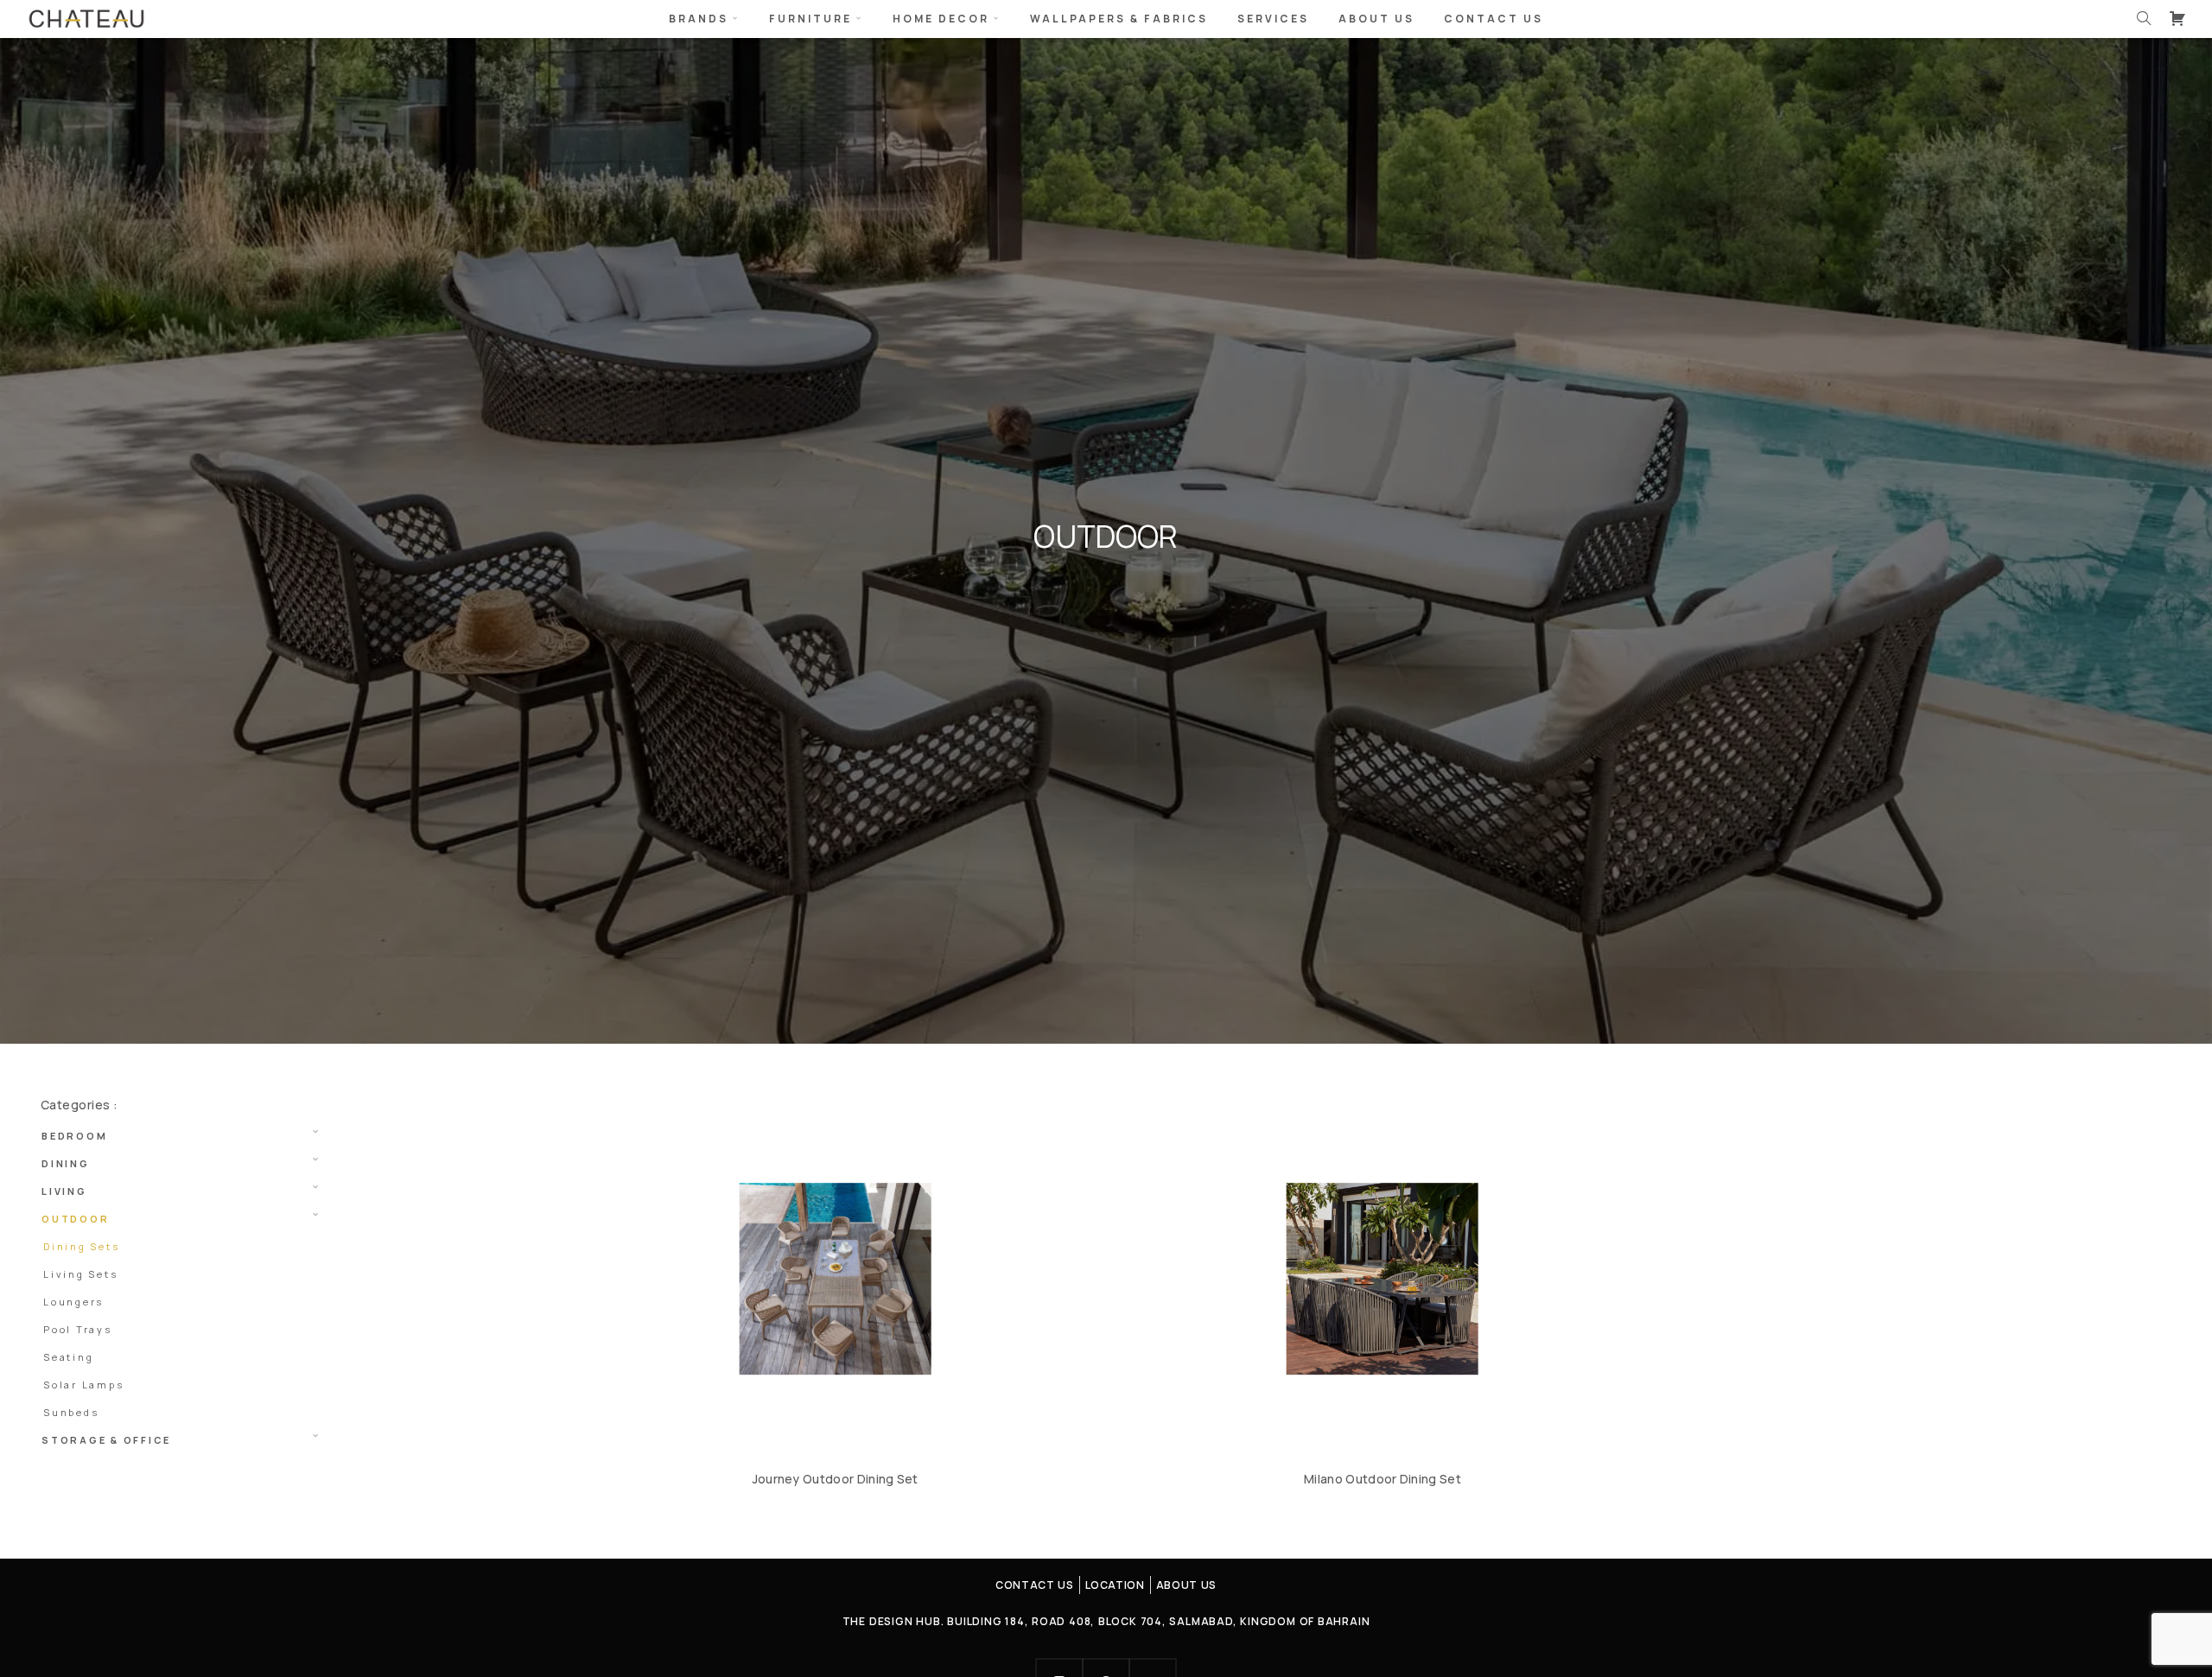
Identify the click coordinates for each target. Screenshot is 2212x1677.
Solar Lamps (83, 1385)
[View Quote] (2177, 18)
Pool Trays (78, 1329)
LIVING (64, 1191)
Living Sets (80, 1274)
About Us (1376, 19)
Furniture (810, 19)
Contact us (1494, 19)
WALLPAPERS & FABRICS (1119, 19)
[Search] (2144, 18)
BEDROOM (74, 1136)
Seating (68, 1357)
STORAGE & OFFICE (106, 1440)
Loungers (73, 1302)
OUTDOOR (75, 1219)
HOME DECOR (941, 19)
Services (1273, 19)
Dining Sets (81, 1246)
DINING (66, 1163)
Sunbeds (71, 1412)
